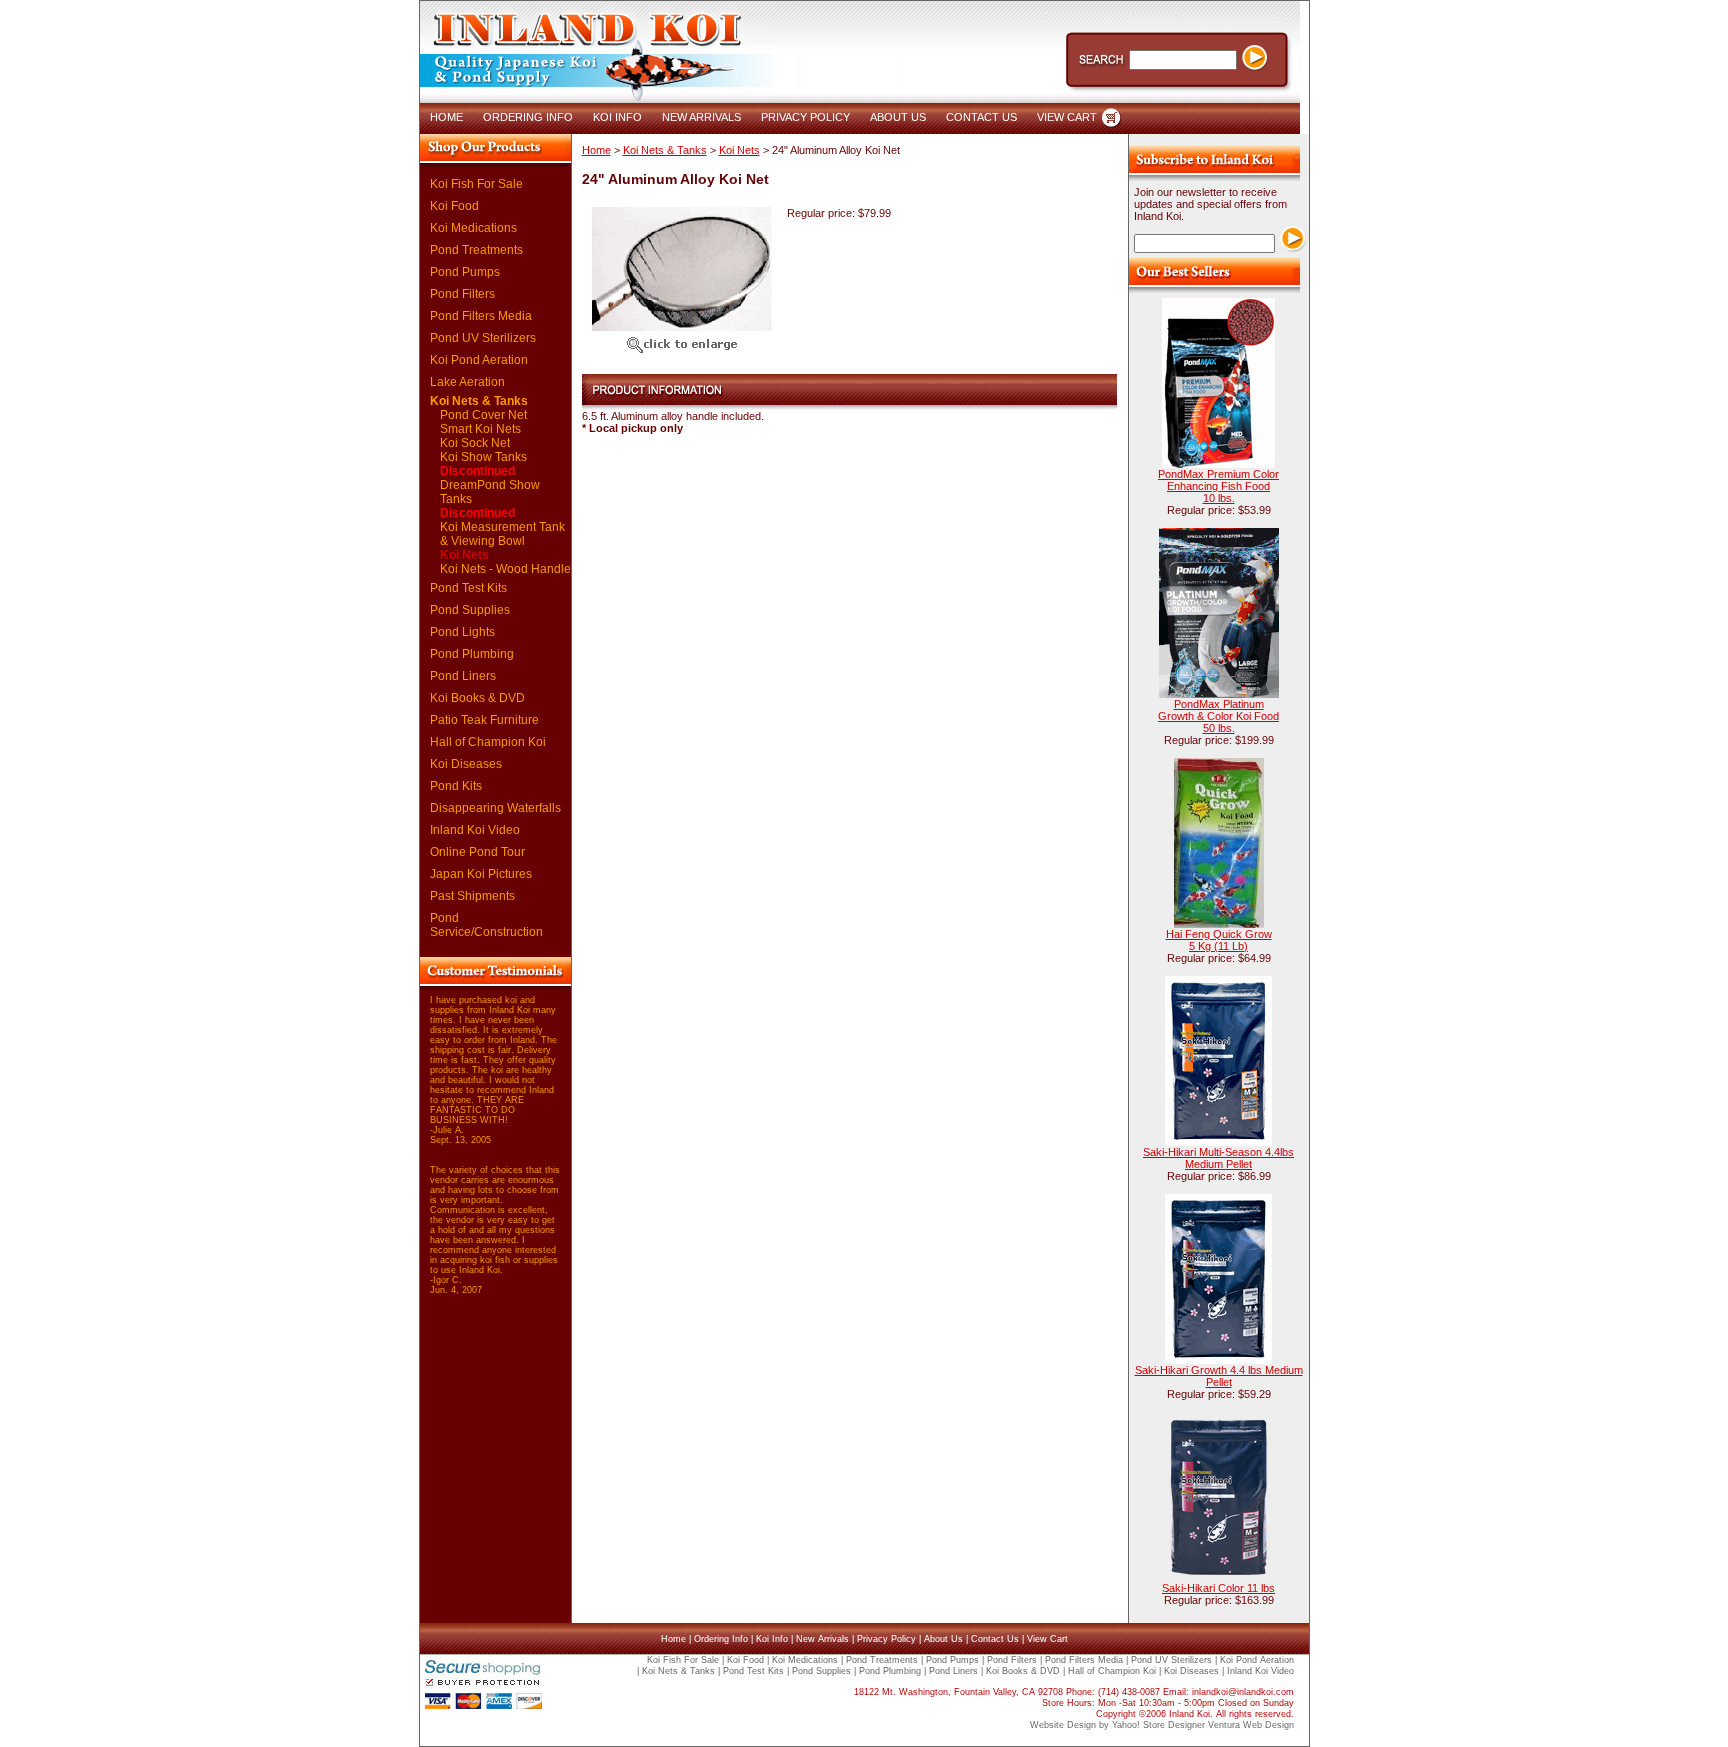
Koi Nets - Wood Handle (505, 569)
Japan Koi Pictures (481, 874)
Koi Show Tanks (483, 464)
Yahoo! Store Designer (1158, 1725)
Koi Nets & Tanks (479, 401)
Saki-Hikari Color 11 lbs (1218, 1588)
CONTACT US (981, 117)
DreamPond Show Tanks (490, 499)
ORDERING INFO (528, 117)
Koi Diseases (466, 764)
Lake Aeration (467, 382)
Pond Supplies (470, 610)
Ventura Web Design (1251, 1725)
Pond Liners (463, 676)
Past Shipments (472, 896)
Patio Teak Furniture (484, 720)
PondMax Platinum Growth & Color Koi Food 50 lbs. (1218, 716)
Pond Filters (462, 294)
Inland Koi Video (475, 830)
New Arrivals (822, 1639)
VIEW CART (1067, 117)
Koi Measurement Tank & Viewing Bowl (502, 534)
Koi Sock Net (475, 443)
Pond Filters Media (481, 316)
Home (596, 150)
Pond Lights (462, 632)
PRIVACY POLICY (805, 117)
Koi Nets (464, 555)
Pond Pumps (465, 272)
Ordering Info (721, 1639)
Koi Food (454, 206)
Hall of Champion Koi (488, 742)
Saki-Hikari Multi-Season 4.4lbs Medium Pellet (1218, 1158)
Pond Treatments (476, 250)
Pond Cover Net (483, 415)
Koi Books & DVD (477, 698)
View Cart (1047, 1639)
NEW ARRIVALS (701, 117)
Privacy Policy (886, 1639)
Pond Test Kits (468, 588)
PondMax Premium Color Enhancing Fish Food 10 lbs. (1218, 486)
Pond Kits (456, 786)
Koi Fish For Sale (476, 184)
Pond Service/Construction (486, 925)
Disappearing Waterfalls (495, 808)
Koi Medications (473, 228)
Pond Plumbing (472, 654)
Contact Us (995, 1639)
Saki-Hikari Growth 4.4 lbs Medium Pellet (1219, 1376)
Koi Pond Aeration (479, 360)
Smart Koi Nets (480, 429)
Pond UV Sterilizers (483, 338)
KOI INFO (617, 117)
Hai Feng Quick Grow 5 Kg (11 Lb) (1219, 940)
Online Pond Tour (477, 852)
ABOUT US (898, 117)
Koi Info (772, 1639)
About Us (943, 1639)
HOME (446, 117)
